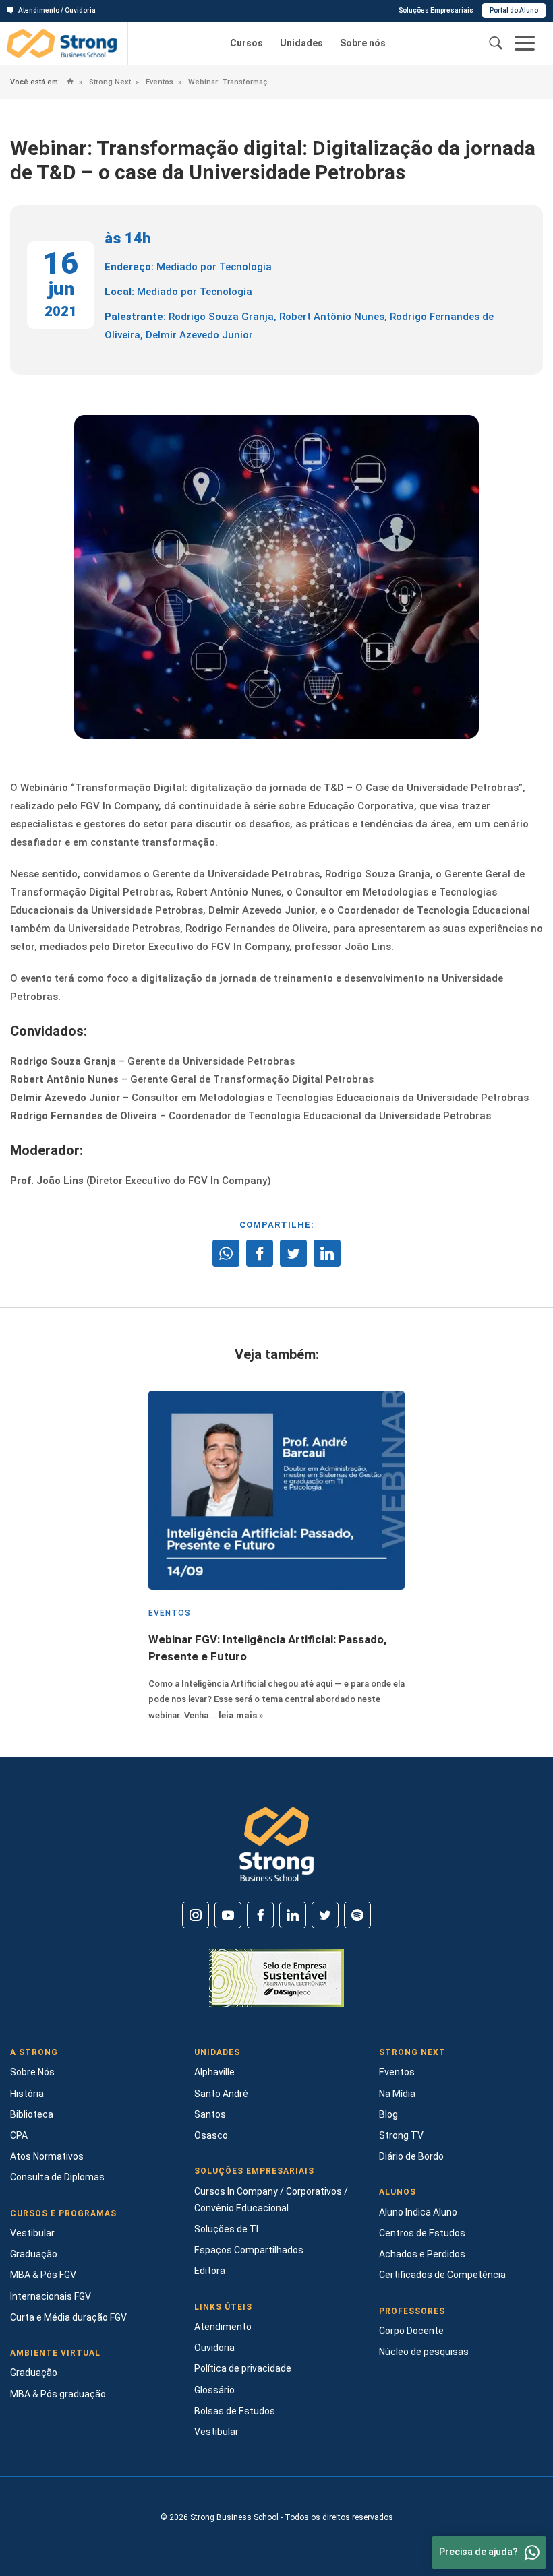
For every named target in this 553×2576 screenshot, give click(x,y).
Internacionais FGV (51, 2296)
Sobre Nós (32, 2072)
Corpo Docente (411, 2331)
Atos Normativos (47, 2156)
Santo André (221, 2094)
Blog (388, 2114)
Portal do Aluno (514, 10)
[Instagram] (196, 1915)
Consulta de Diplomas (57, 2177)
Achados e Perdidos (422, 2254)
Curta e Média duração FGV (68, 2317)
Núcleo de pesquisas (424, 2352)
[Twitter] (325, 1915)
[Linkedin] (293, 1915)
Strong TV (401, 2135)
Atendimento (223, 2327)
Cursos (246, 43)
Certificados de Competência (442, 2275)
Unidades (301, 43)
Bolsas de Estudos (235, 2411)
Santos (210, 2114)
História (27, 2094)
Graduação (34, 2254)
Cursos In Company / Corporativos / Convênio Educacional (271, 2200)
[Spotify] (357, 1915)
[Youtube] (228, 1915)
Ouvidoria (214, 2348)
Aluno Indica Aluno (418, 2212)
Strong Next (109, 82)
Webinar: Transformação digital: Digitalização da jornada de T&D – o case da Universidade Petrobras (230, 82)
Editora (210, 2271)
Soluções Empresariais (436, 10)
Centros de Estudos (422, 2233)
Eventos (158, 82)
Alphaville (214, 2072)
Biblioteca (32, 2114)
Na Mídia (397, 2094)
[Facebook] (260, 1915)
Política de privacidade (243, 2368)
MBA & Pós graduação (58, 2394)
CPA (19, 2135)
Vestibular (32, 2233)
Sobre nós (363, 43)
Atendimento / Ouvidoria (57, 10)
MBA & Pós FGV (43, 2275)
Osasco (211, 2135)
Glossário (214, 2390)
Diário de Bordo (411, 2156)
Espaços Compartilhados (249, 2250)
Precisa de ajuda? (478, 2552)
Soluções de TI (226, 2229)
